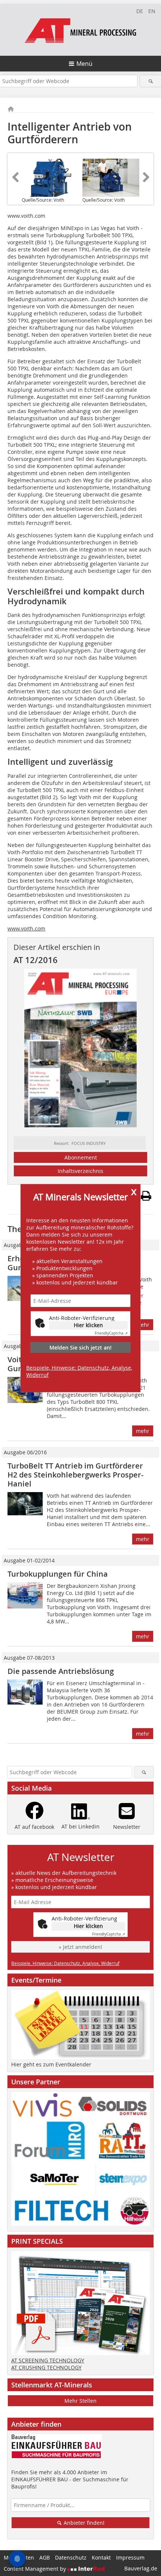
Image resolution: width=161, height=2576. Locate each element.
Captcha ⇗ (111, 1333)
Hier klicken (88, 1325)
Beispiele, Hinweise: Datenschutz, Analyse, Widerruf (79, 1371)
